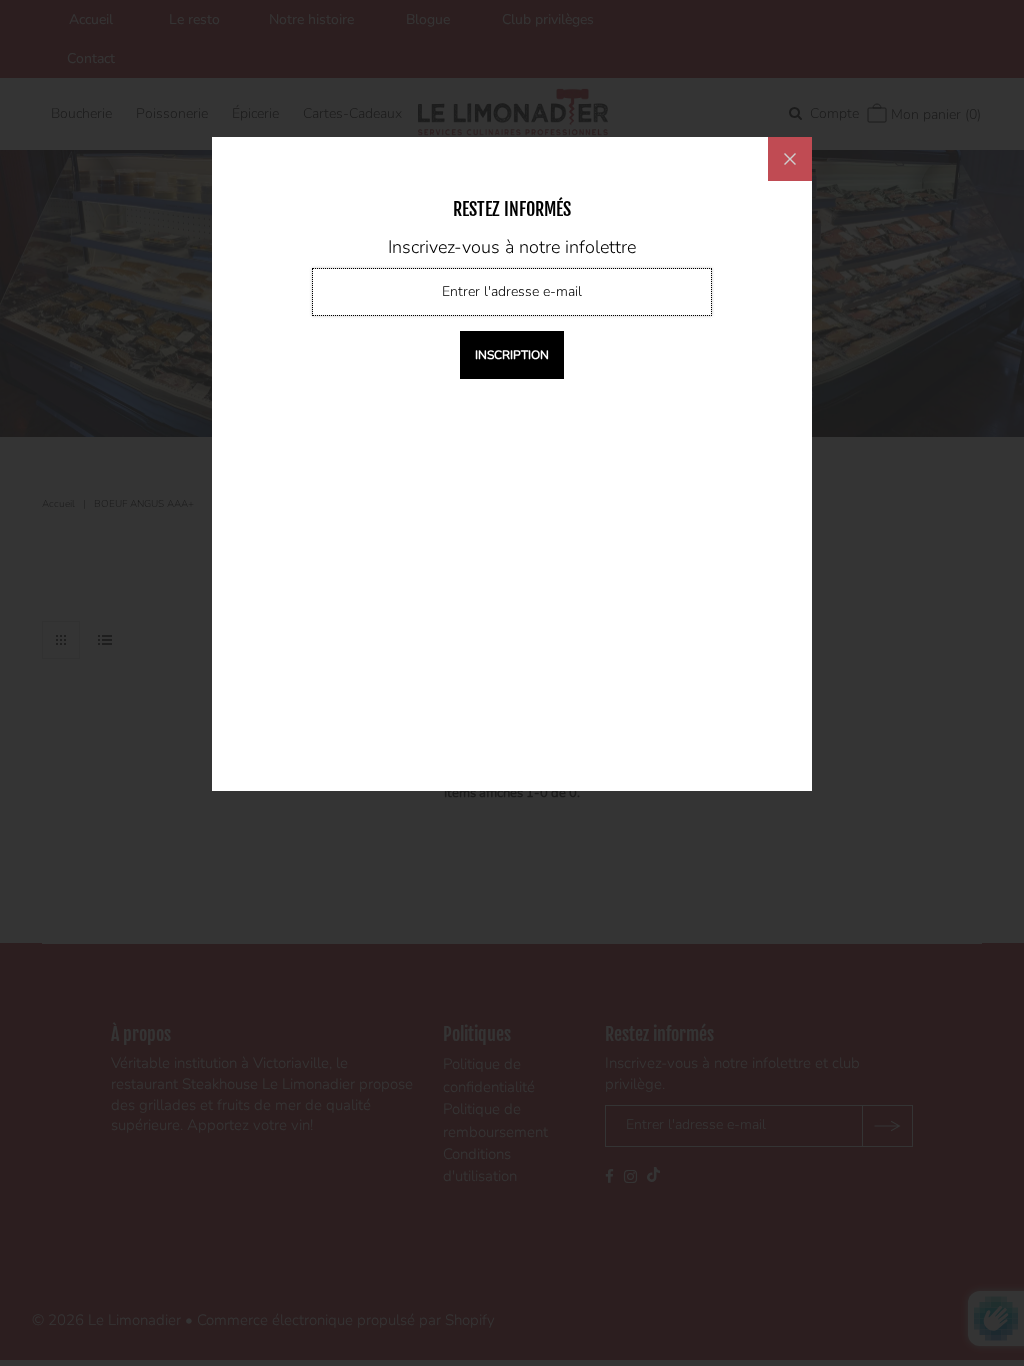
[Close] (790, 159)
